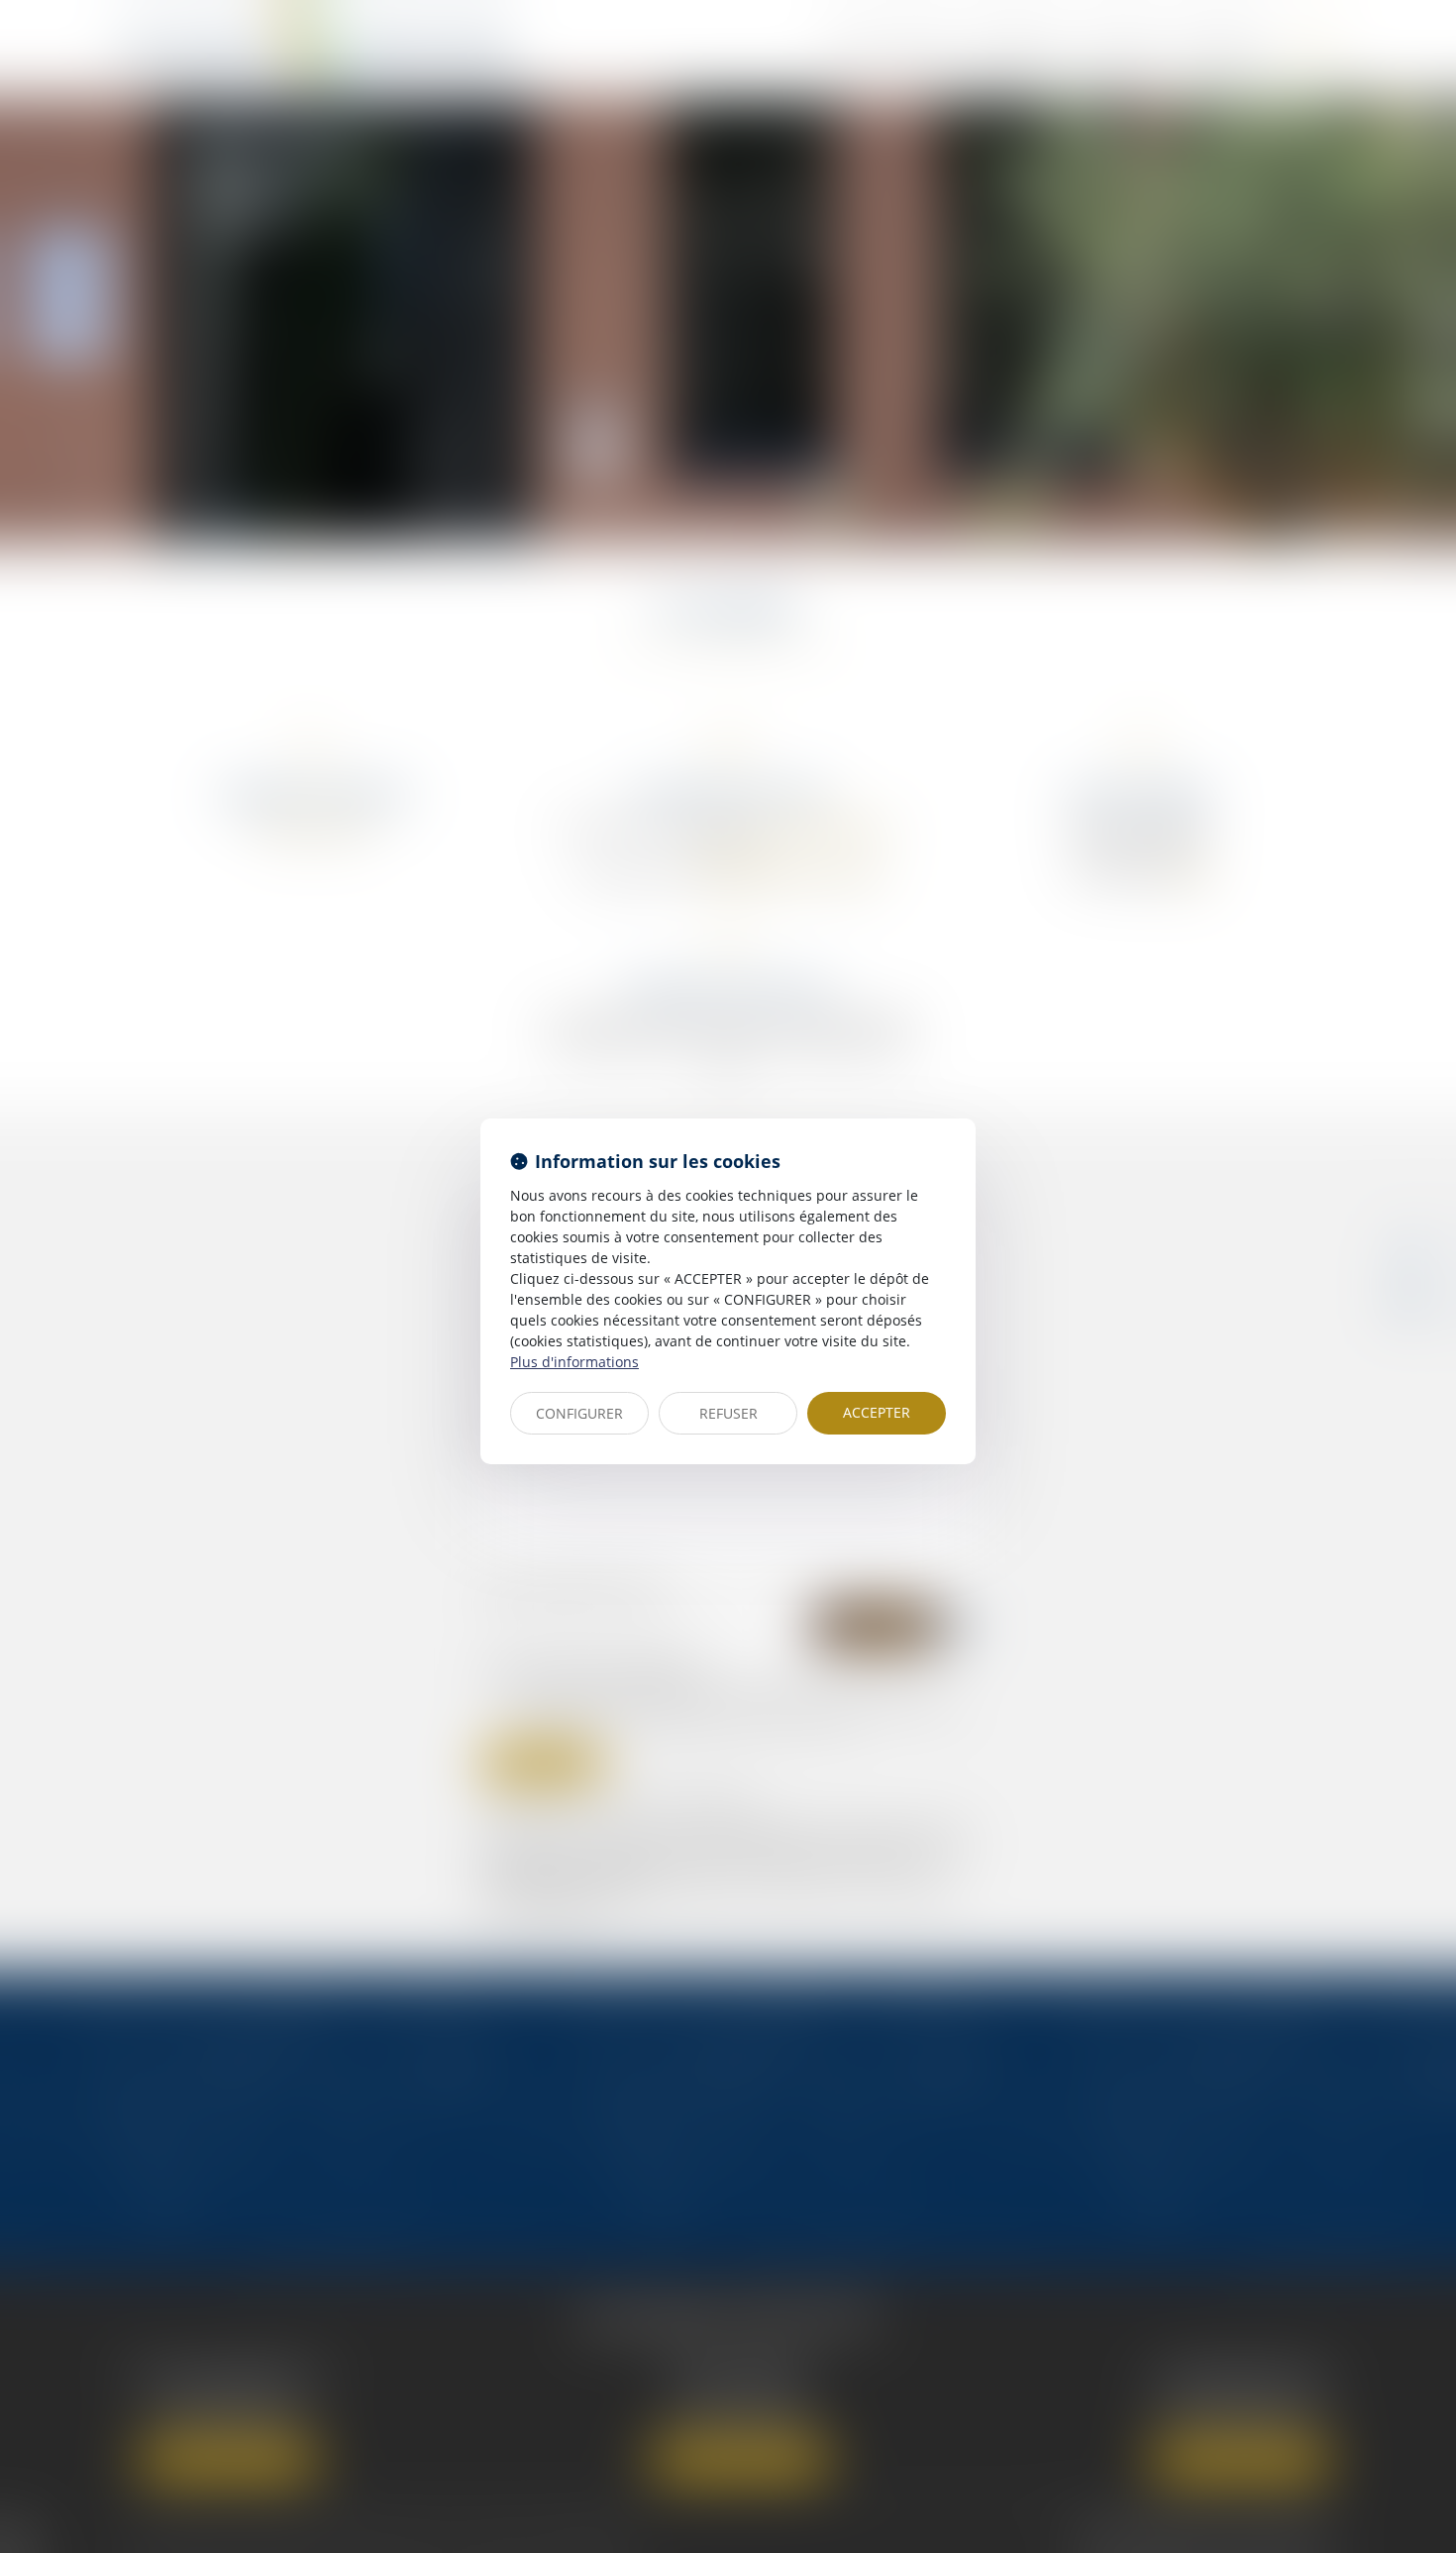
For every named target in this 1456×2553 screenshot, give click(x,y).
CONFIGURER (579, 1413)
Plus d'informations (574, 1362)
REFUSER (728, 1413)
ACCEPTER (877, 1412)
